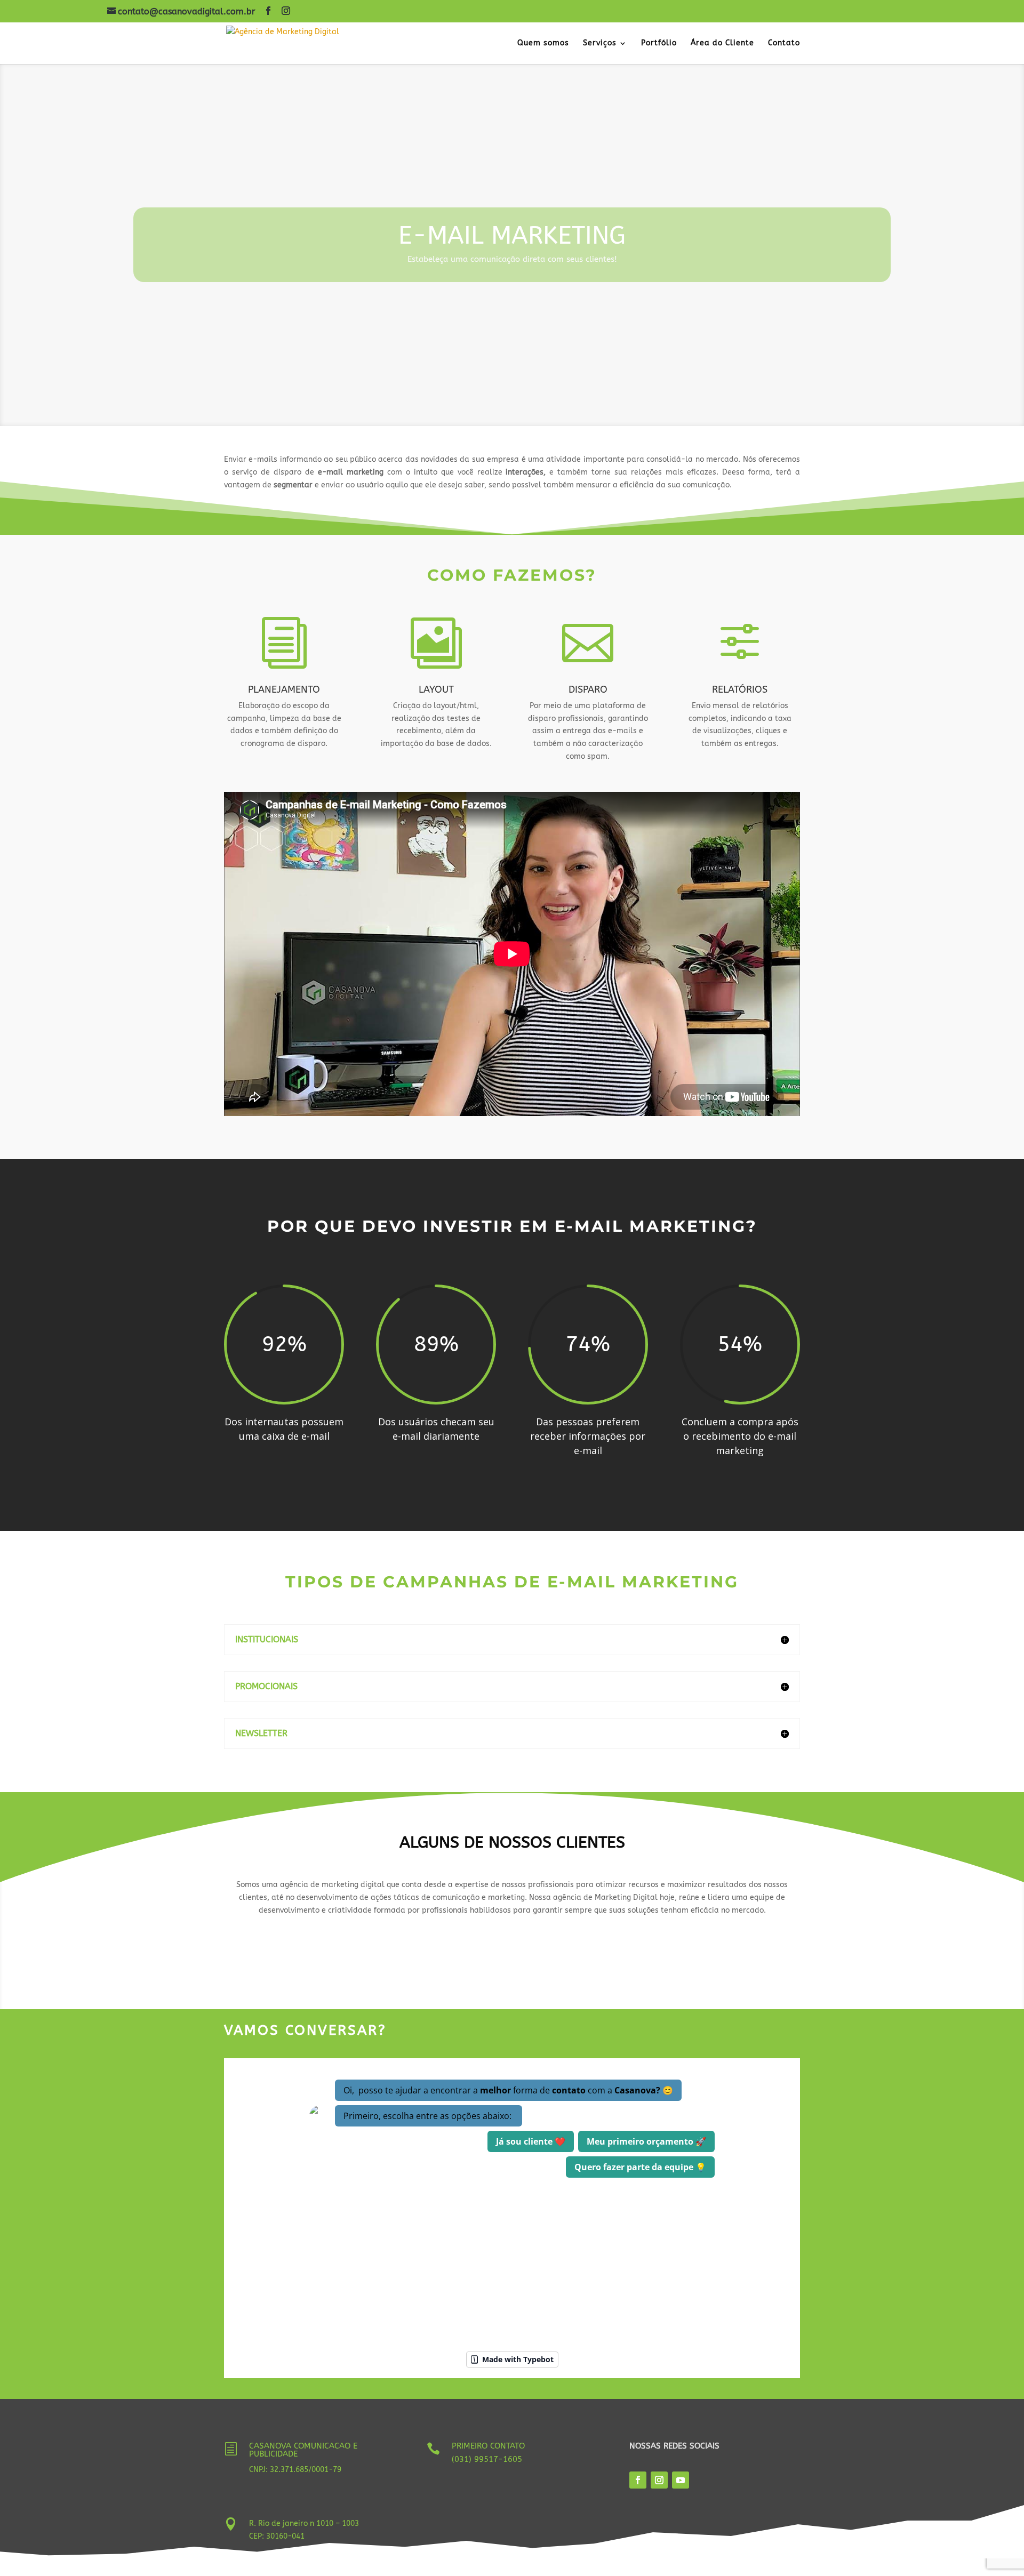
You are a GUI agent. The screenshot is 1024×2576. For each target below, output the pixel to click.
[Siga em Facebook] (638, 2480)
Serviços (600, 43)
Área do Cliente (722, 43)
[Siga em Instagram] (659, 2480)
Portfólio (659, 43)
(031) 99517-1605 (487, 2459)
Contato (784, 43)
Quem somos (543, 43)
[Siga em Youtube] (681, 2480)
